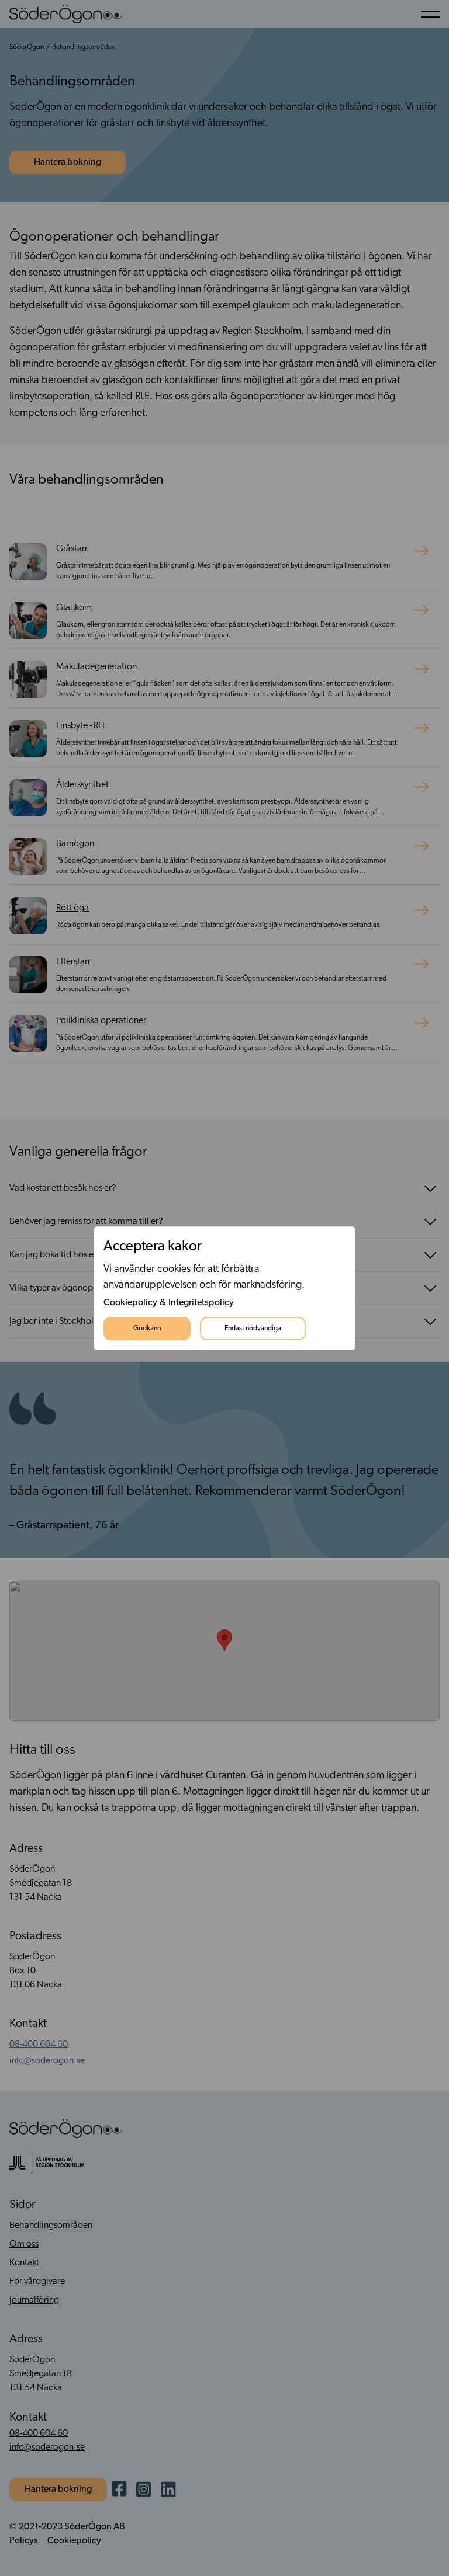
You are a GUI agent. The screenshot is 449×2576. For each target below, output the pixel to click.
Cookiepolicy (130, 1303)
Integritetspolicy (201, 1303)
